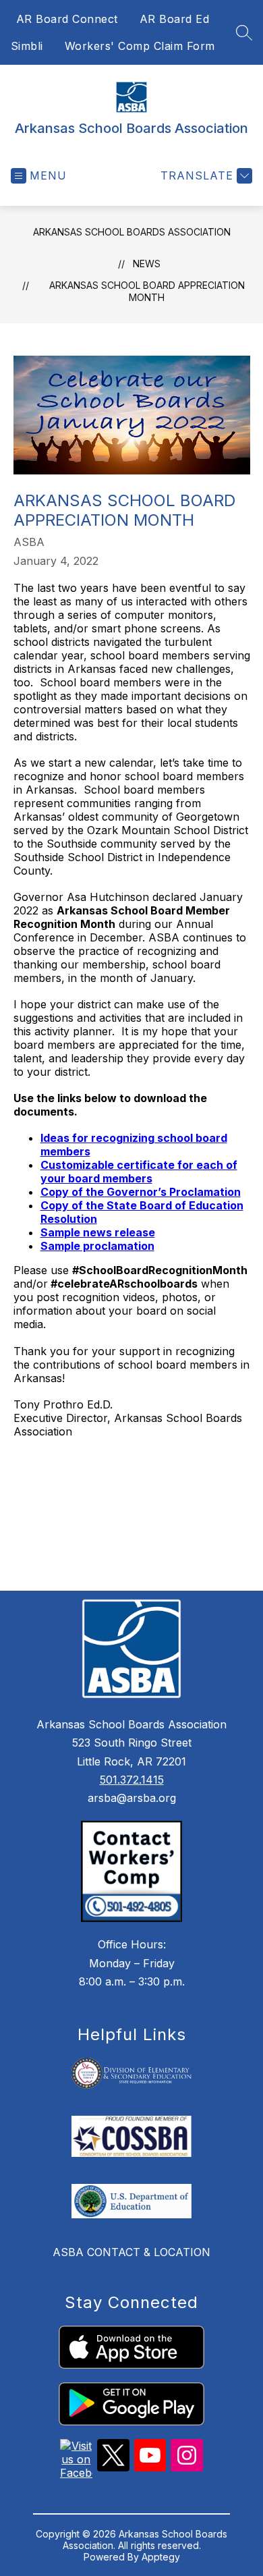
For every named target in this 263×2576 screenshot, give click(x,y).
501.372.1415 (132, 1780)
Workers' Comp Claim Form (140, 46)
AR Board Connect (67, 19)
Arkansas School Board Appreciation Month (147, 291)
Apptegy (161, 2557)
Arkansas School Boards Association (132, 232)
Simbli (27, 46)
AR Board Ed (175, 19)
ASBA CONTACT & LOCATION (131, 2252)
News (147, 264)
